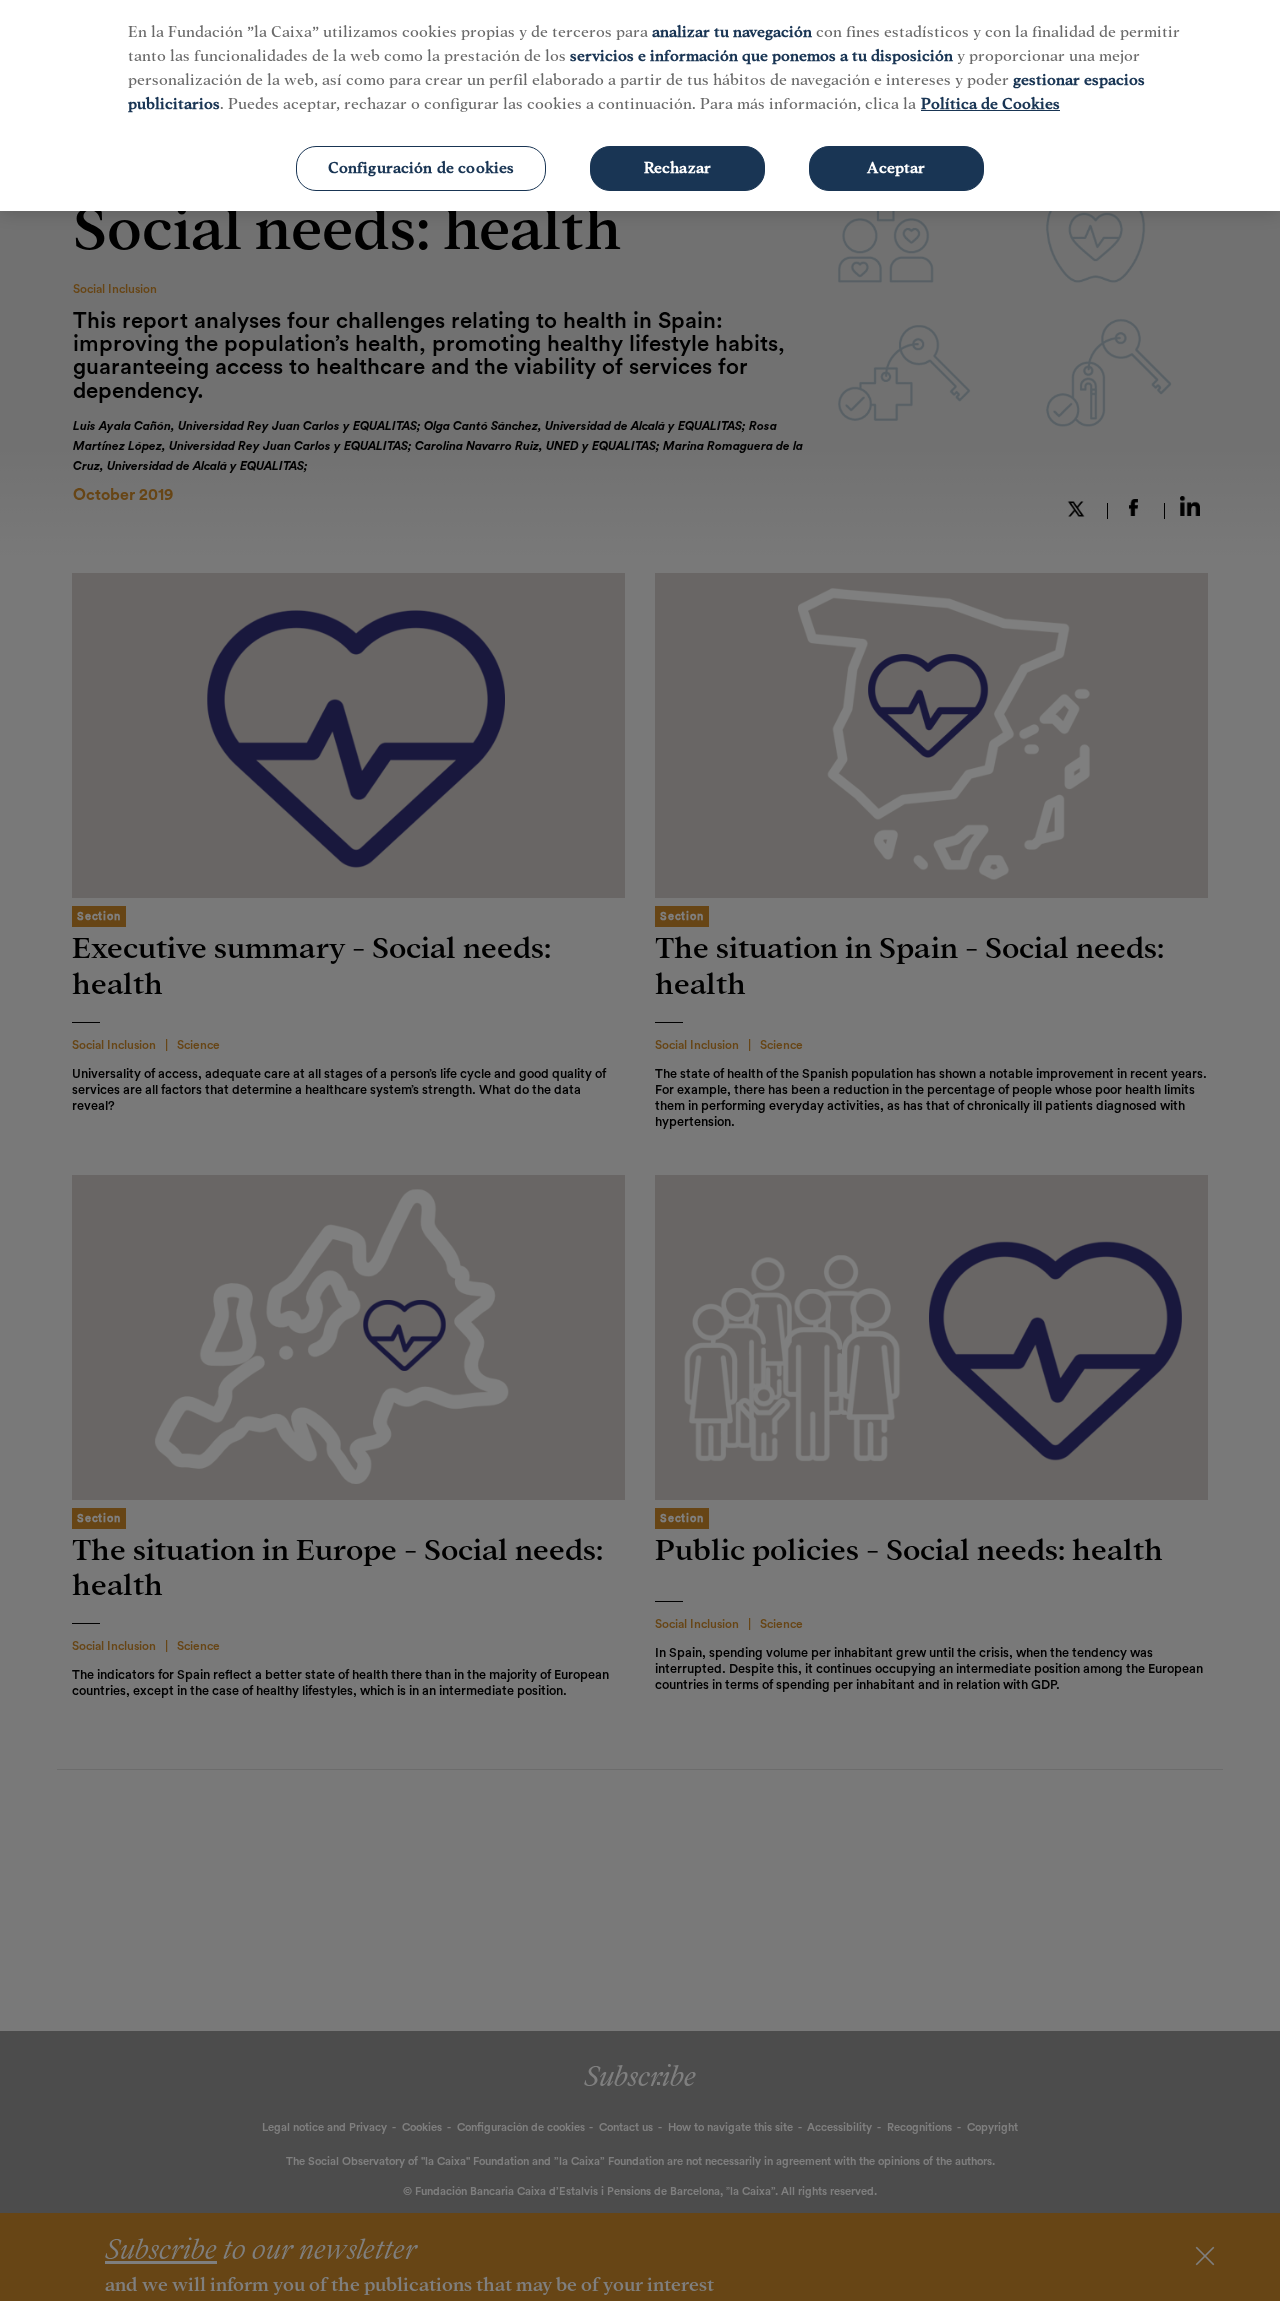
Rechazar (677, 168)
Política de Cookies (990, 104)
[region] (640, 105)
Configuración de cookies (421, 168)
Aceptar (896, 168)
